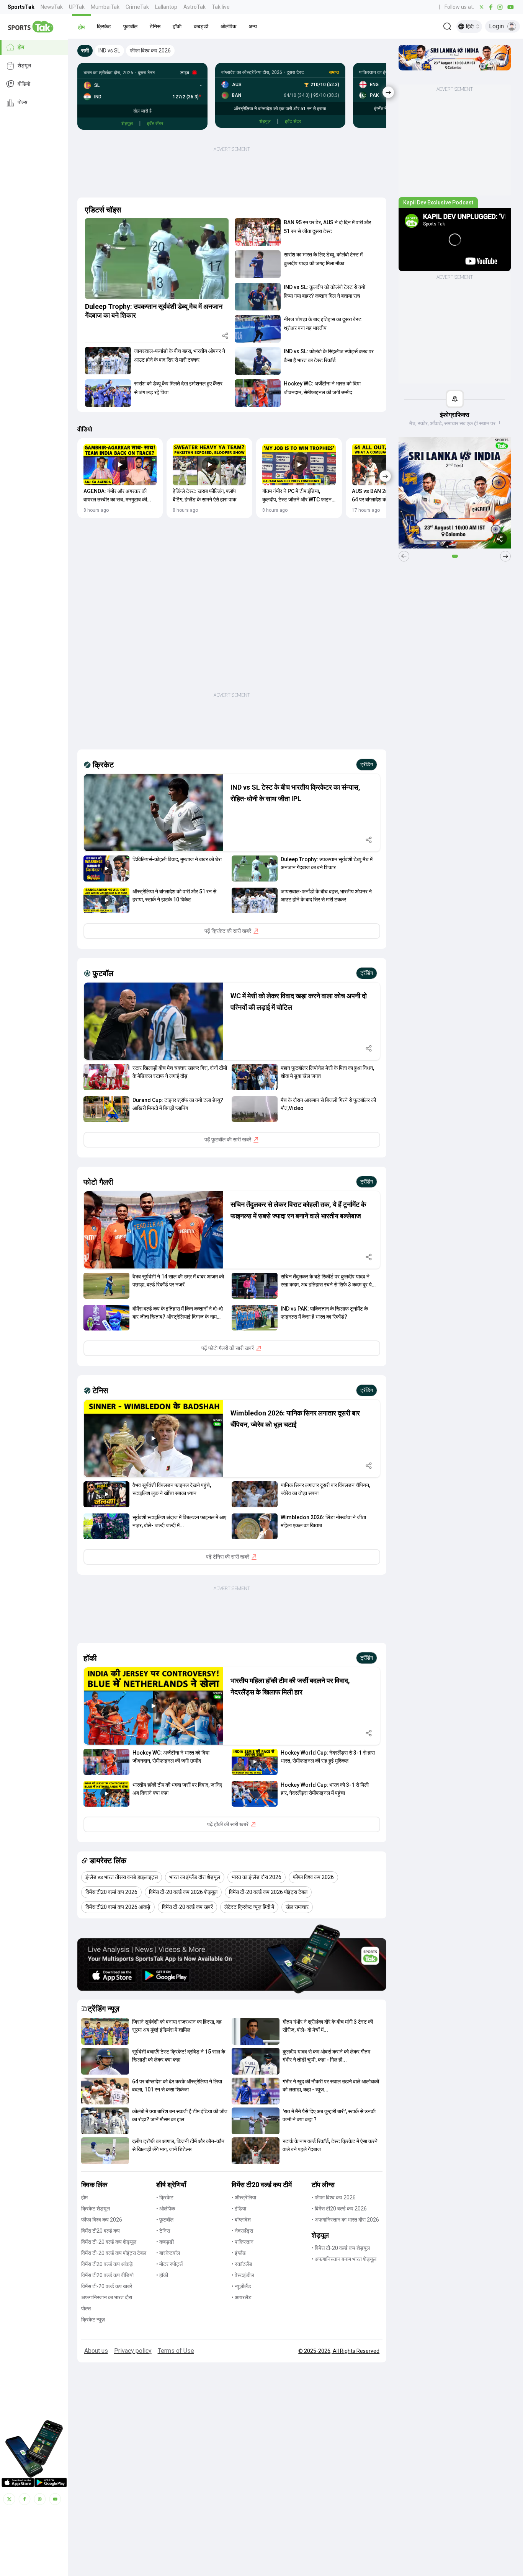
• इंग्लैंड (239, 2253)
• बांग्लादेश (241, 2220)
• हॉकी (162, 2275)
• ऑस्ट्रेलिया (244, 2197)
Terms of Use (176, 2351)
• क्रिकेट (165, 2197)
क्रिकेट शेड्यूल (96, 2209)
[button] (81, 26)
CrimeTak (137, 7)
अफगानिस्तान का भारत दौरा (107, 2297)
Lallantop (166, 7)
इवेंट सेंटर (155, 124)
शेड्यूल (24, 66)
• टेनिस (163, 2231)
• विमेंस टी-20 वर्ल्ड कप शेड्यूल (341, 2248)
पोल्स (22, 103)
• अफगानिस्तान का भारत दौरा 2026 (345, 2220)
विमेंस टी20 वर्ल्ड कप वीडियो (107, 2275)
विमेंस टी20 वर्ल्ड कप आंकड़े (107, 2264)
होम (21, 47)
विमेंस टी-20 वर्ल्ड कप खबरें (107, 2286)
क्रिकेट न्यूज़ (93, 2320)
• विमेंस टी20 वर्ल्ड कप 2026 (339, 2209)
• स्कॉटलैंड (242, 2264)
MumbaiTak (105, 7)
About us (96, 2351)
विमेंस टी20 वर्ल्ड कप (101, 2231)
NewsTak (52, 7)
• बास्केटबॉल (168, 2253)
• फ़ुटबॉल (165, 2220)
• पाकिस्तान (243, 2242)
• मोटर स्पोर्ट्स (169, 2264)
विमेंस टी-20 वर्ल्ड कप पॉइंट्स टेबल (114, 2253)
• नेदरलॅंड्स (242, 2231)
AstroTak (194, 7)
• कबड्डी (165, 2242)
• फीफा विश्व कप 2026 (334, 2197)
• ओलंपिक (166, 2209)
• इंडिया (239, 2209)
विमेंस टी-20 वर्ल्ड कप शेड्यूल (109, 2242)
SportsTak (21, 7)
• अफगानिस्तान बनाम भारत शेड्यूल (344, 2259)
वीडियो (24, 84)
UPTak (77, 7)
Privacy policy (133, 2351)
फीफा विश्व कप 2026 (102, 2220)
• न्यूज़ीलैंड (241, 2286)
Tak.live (221, 7)
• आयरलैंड (242, 2297)
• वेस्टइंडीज (243, 2275)
